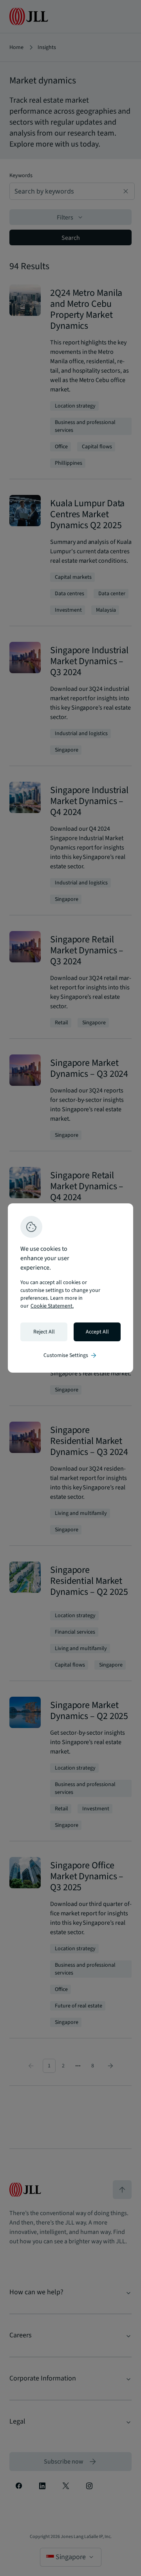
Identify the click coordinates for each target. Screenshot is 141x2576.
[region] (70, 1288)
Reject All (44, 1332)
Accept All (97, 1332)
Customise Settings (70, 1355)
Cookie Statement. (52, 1306)
